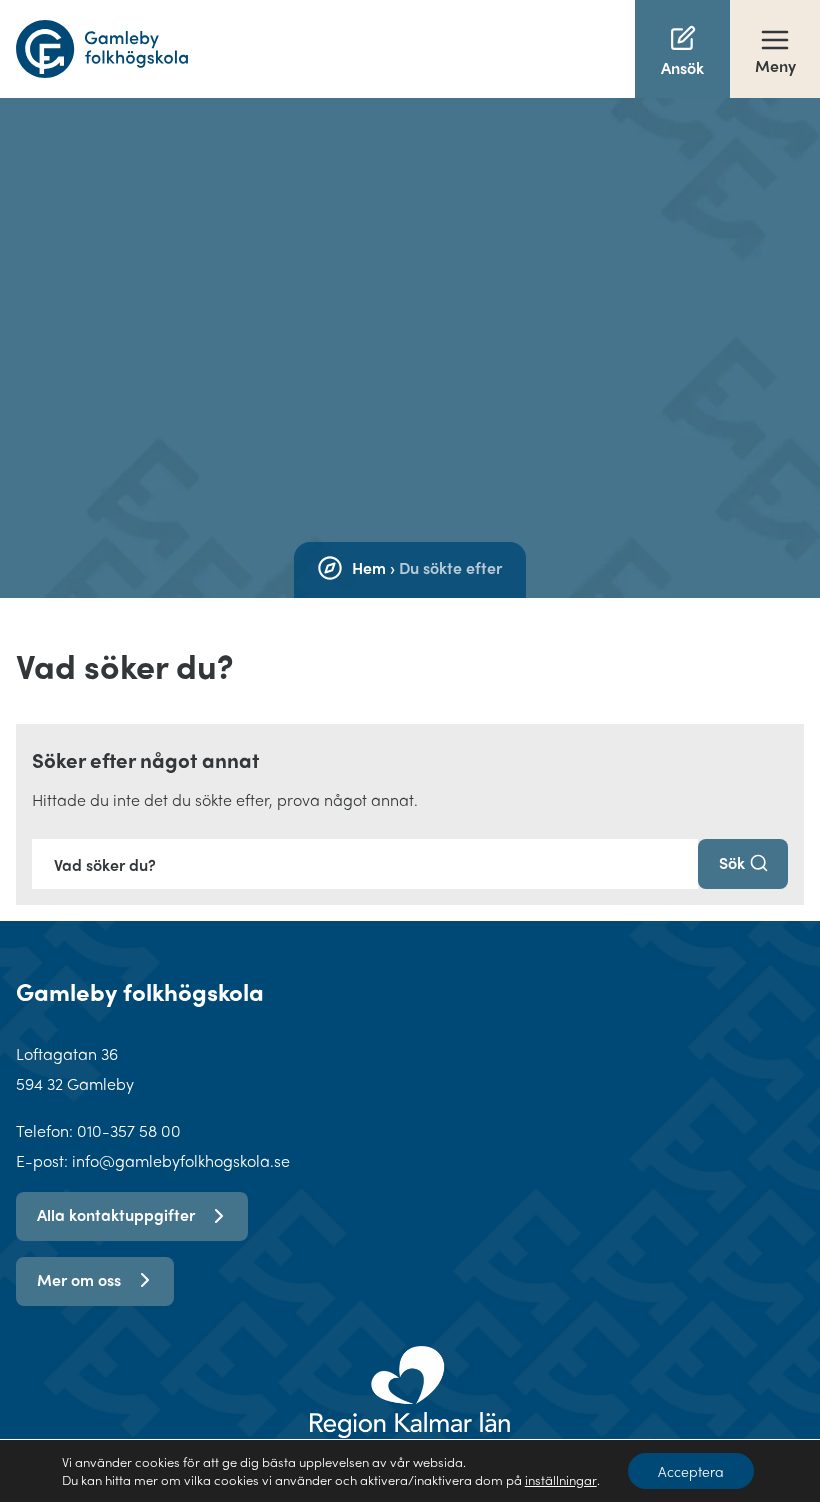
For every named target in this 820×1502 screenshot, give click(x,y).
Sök (732, 862)
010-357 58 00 (129, 1130)
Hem (369, 567)
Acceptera (691, 1471)
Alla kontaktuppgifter (116, 1214)
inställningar (561, 1480)
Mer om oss (79, 1279)
